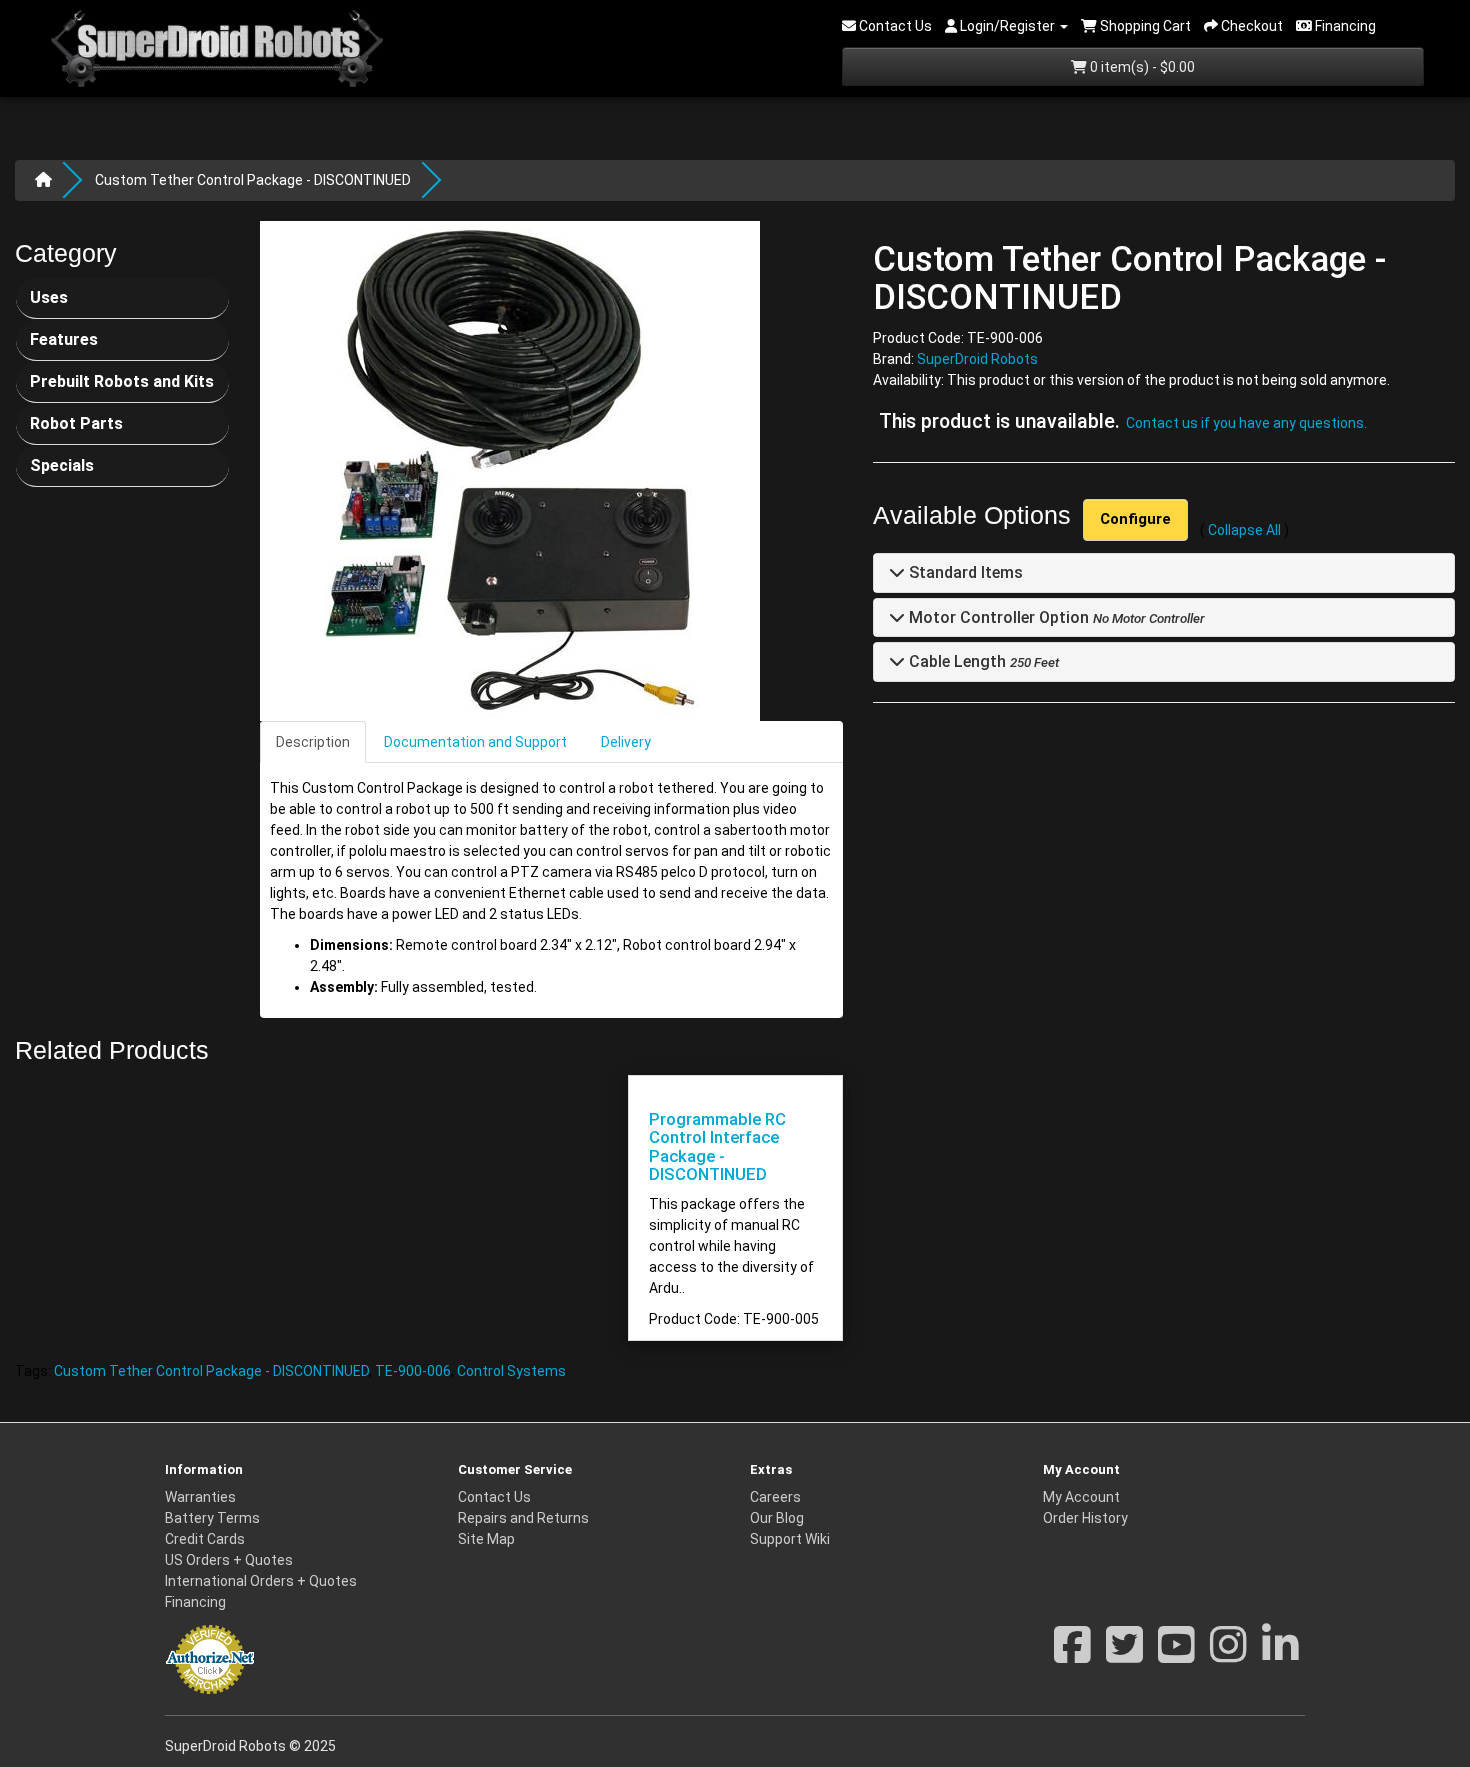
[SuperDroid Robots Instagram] (1228, 1655)
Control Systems (511, 1371)
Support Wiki (790, 1539)
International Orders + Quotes (261, 1581)
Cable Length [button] (955, 662)
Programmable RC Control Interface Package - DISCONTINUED (717, 1146)
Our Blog (777, 1518)
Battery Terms (212, 1518)
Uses (49, 297)
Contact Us (494, 1497)
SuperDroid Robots (977, 359)
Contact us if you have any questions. (1246, 423)
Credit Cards (205, 1539)
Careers (775, 1497)
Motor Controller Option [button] (997, 617)
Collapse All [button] (1244, 531)
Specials (62, 465)
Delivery (626, 742)
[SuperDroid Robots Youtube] (1176, 1655)
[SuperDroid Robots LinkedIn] (1280, 1655)
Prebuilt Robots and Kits (122, 381)
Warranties (200, 1497)
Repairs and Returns (523, 1518)
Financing (195, 1602)
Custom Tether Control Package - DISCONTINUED (253, 180)
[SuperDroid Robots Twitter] (1124, 1655)
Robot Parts (76, 423)
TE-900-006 (413, 1371)
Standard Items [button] (964, 573)
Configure (1135, 520)
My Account (1081, 1497)
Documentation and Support (475, 742)
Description (313, 742)
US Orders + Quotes (229, 1560)
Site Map (486, 1539)
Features (64, 339)
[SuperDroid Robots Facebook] (1072, 1655)
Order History (1085, 1518)
